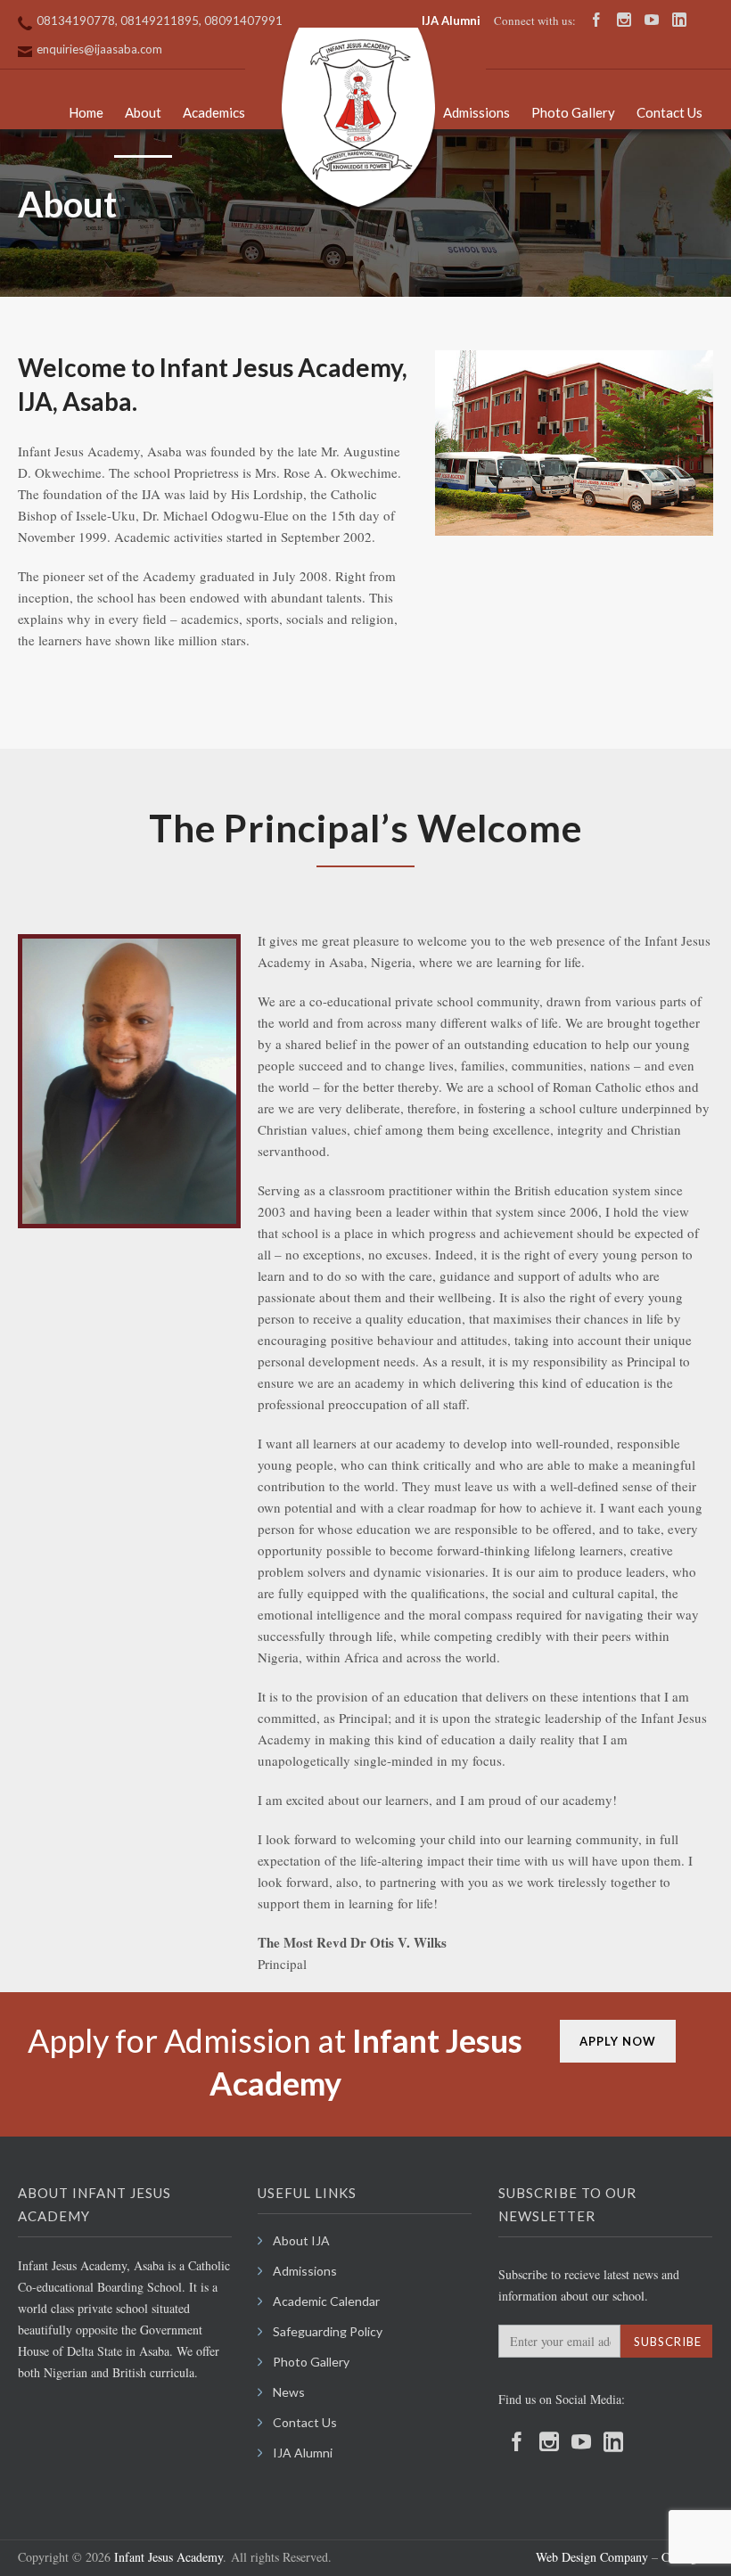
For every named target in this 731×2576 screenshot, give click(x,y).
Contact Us (669, 112)
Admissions (476, 112)
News (289, 2392)
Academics (214, 112)
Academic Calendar (326, 2301)
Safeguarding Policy (328, 2331)
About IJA (301, 2240)
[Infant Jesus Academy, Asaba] (358, 120)
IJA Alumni (451, 21)
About (143, 112)
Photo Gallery (573, 112)
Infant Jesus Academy (168, 2557)
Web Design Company (592, 2557)
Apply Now (618, 2041)
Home (86, 112)
